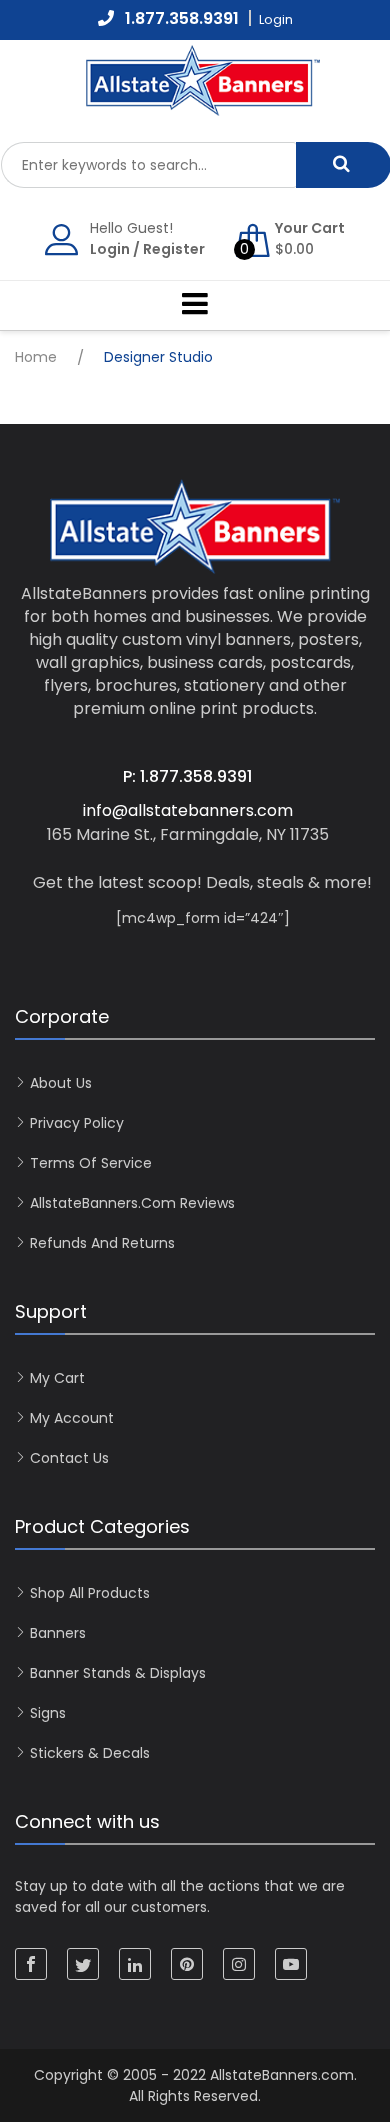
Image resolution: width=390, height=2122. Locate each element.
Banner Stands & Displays (118, 1673)
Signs (48, 1713)
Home (36, 357)
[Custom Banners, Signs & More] (225, 106)
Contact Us (69, 1458)
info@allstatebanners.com (188, 810)
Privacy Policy (77, 1123)
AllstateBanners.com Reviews (132, 1203)
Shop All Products (90, 1593)
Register (174, 249)
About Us (61, 1083)
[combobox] (148, 165)
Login (110, 249)
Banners (58, 1633)
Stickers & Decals (90, 1753)
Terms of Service (91, 1163)
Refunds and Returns (102, 1243)
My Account (72, 1418)
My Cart (57, 1378)
